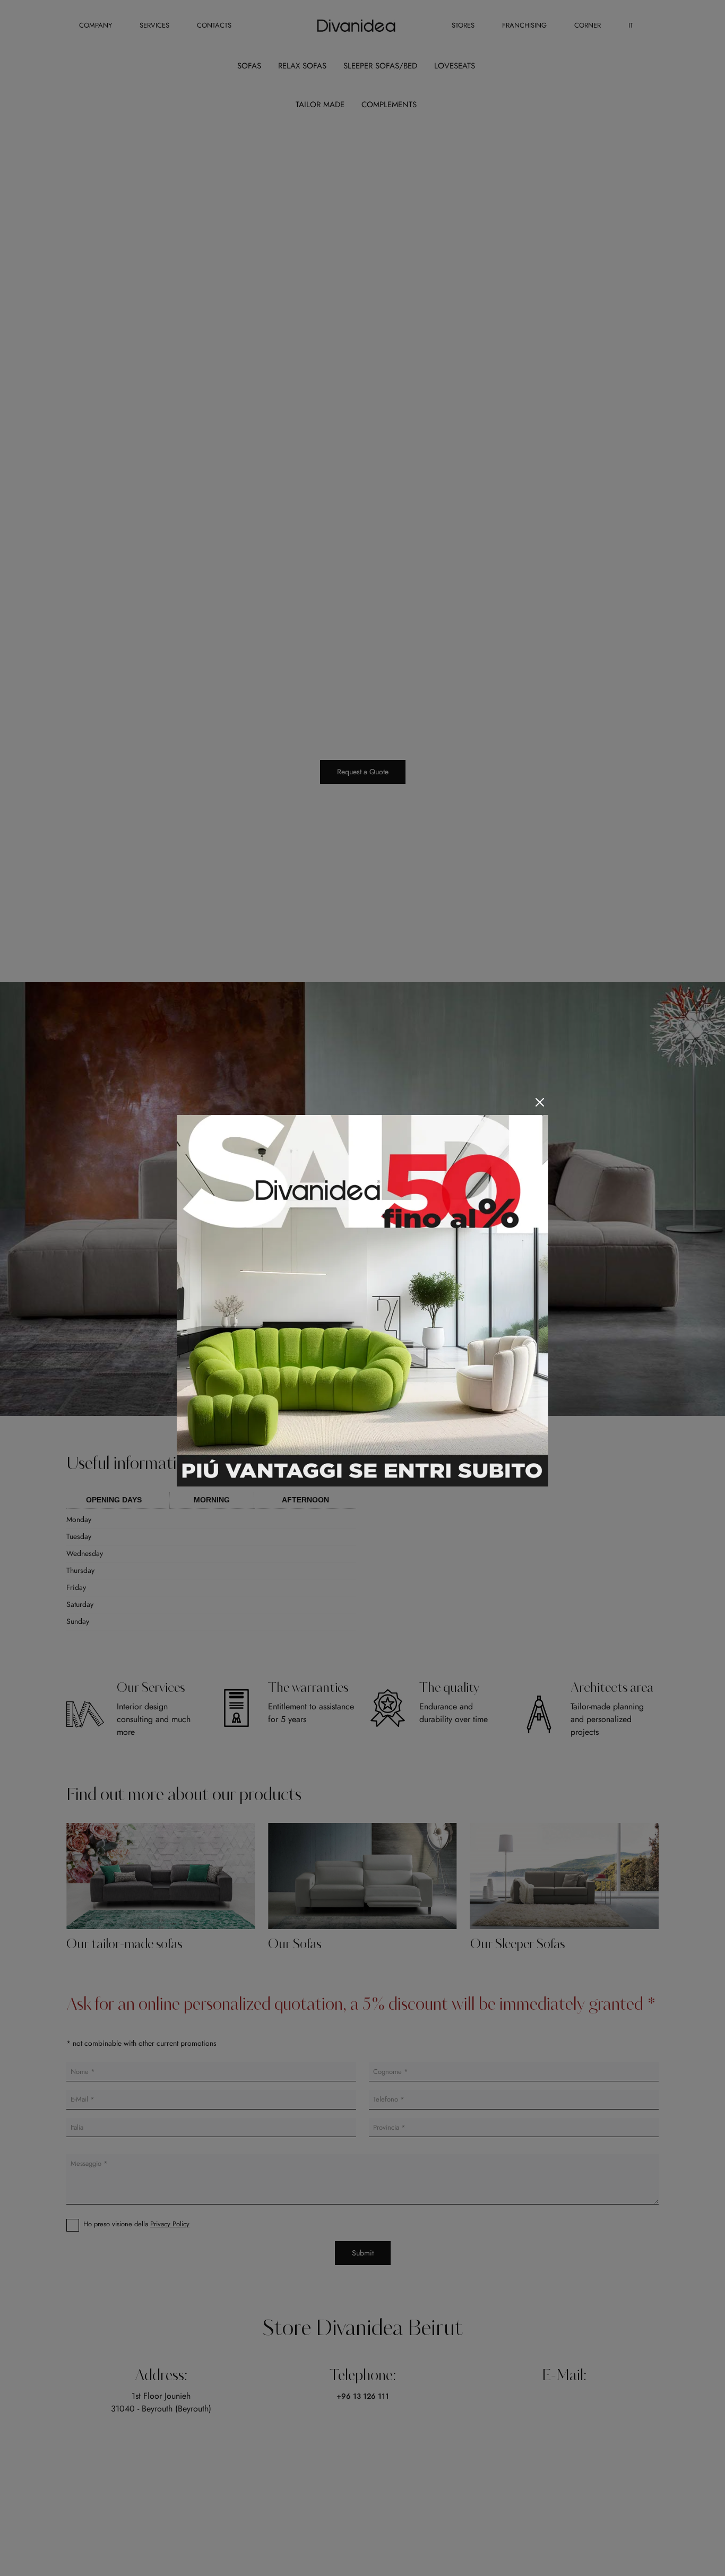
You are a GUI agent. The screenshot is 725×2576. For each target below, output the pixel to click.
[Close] (540, 1102)
